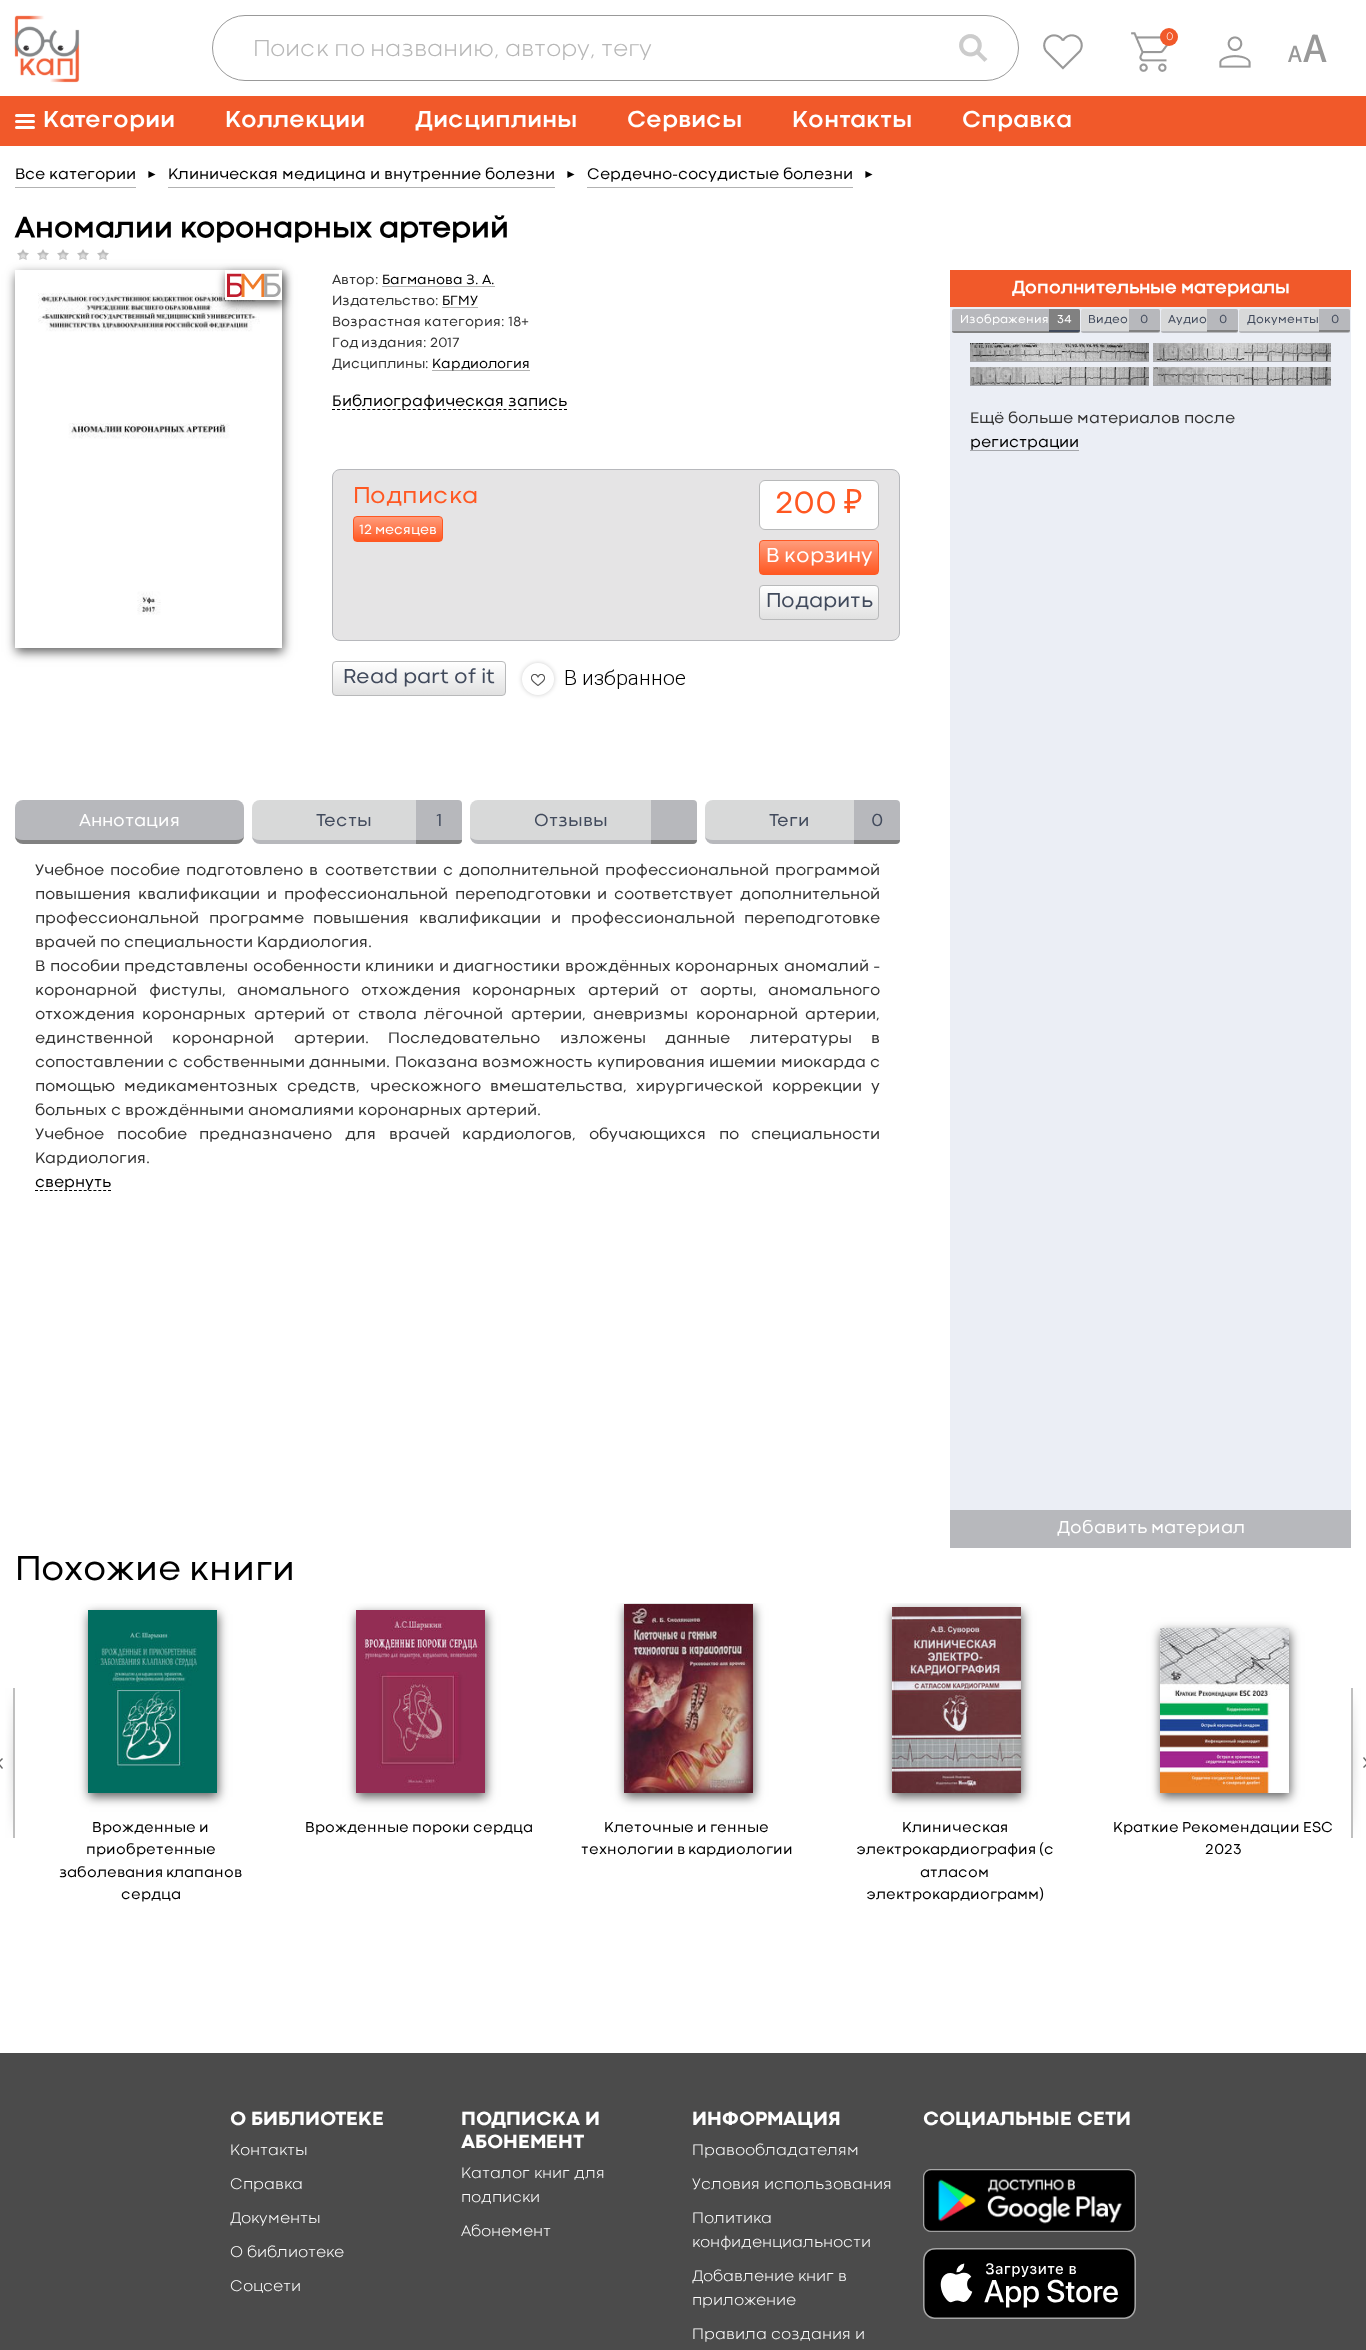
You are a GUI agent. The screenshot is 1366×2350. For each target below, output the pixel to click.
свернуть (73, 1183)
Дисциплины (496, 120)
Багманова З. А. (438, 280)
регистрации (1024, 443)
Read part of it (419, 678)
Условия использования (792, 2185)
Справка (1017, 120)
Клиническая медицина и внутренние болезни (361, 175)
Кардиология (481, 364)
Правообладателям (775, 2151)
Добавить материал (1151, 1528)
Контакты (852, 120)
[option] (151, 1760)
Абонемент (506, 2232)
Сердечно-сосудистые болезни (720, 175)
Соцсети (265, 2287)
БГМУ (460, 301)
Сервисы (684, 120)
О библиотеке (287, 2253)
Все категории (75, 175)
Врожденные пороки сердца (419, 1828)
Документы (275, 2219)
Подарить (819, 602)
